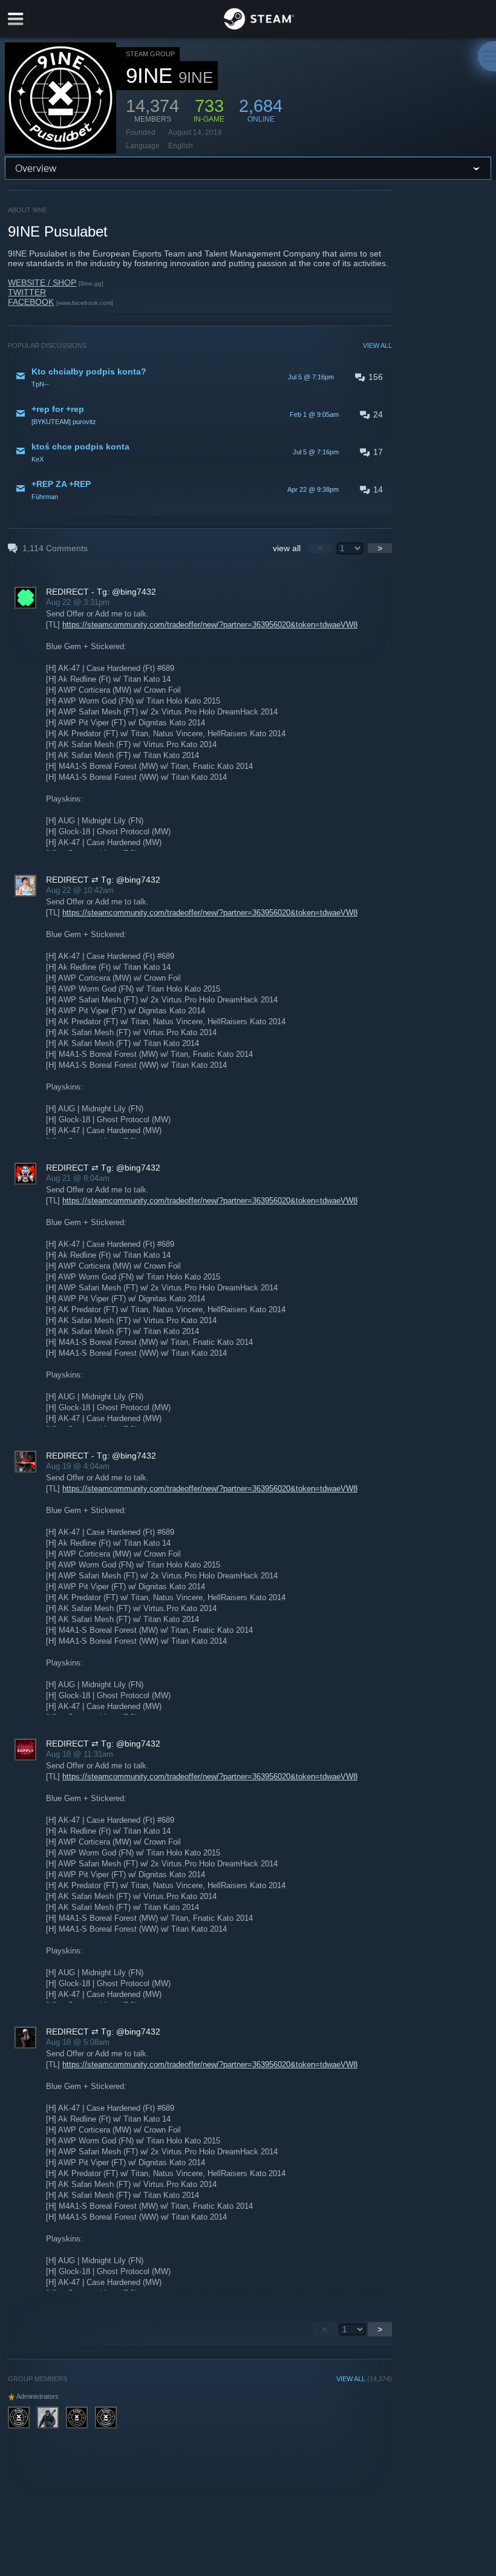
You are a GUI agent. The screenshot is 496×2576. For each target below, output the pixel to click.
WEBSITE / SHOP (42, 283)
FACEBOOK (31, 302)
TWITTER (27, 292)
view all (287, 548)
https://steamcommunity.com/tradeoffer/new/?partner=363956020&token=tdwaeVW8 (210, 625)
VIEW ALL (377, 345)
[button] (200, 377)
